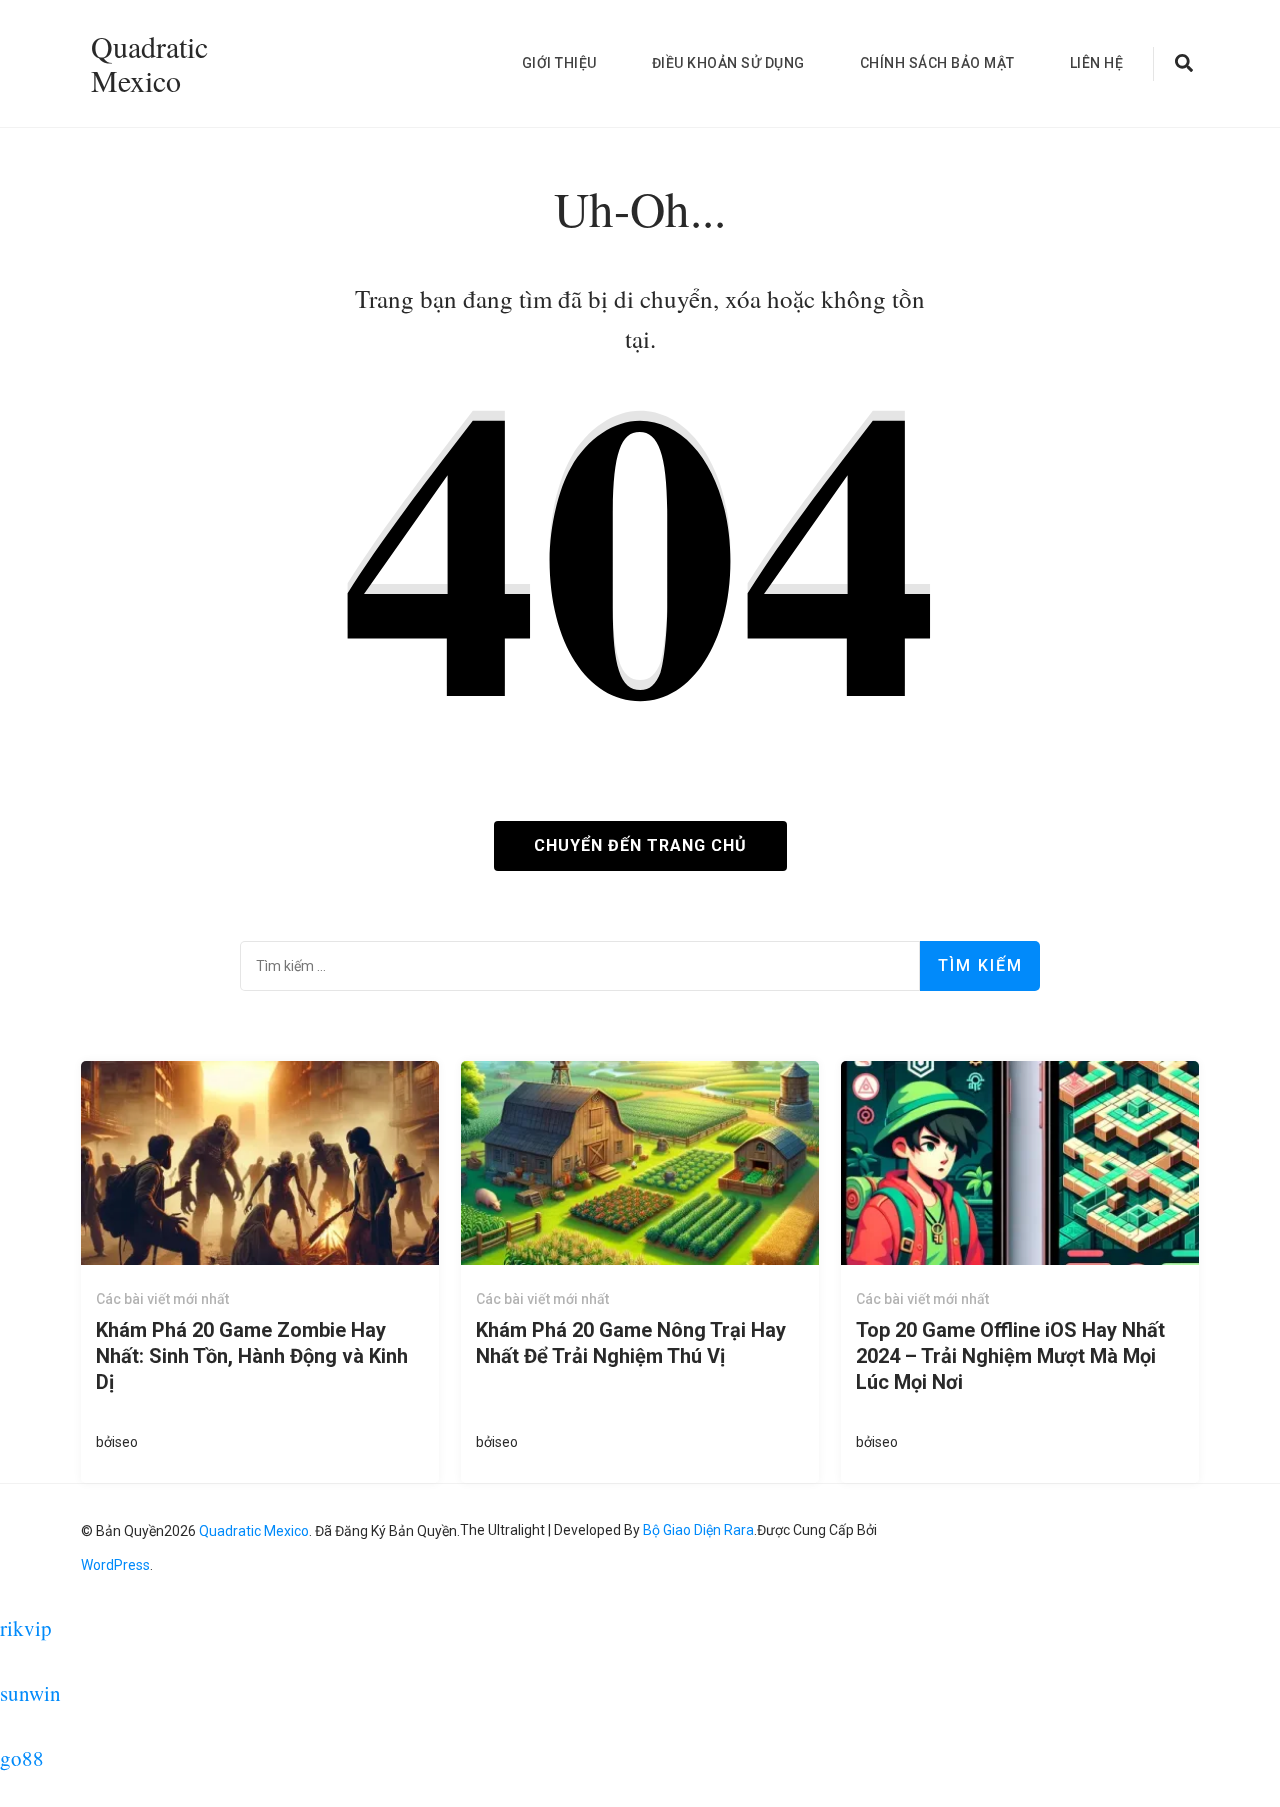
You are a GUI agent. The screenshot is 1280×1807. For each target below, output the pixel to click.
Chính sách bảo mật (937, 63)
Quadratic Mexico (149, 63)
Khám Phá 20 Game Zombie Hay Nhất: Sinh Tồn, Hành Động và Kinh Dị (252, 1356)
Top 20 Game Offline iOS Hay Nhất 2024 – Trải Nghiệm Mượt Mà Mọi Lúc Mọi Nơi (1010, 1356)
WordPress (115, 1565)
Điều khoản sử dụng (728, 63)
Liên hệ (1097, 63)
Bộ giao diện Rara (698, 1530)
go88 (22, 1758)
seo (126, 1442)
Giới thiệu (559, 63)
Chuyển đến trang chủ (640, 845)
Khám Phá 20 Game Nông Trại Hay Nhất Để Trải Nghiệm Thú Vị (631, 1343)
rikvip (26, 1628)
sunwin (30, 1693)
